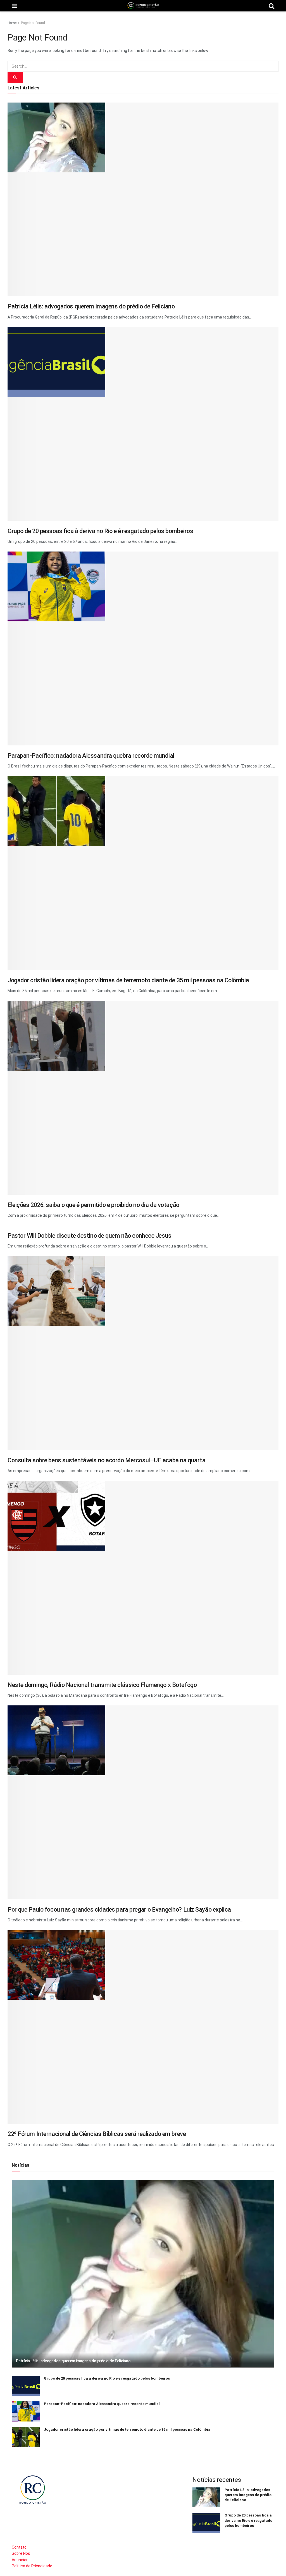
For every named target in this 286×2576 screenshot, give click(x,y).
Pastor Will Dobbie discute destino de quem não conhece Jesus (90, 1236)
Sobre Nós (21, 2553)
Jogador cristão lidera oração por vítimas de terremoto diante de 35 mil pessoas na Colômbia (128, 980)
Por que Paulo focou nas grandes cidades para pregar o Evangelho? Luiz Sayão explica (119, 1910)
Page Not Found (33, 23)
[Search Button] (15, 77)
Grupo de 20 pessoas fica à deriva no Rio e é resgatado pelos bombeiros (100, 531)
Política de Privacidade (32, 2566)
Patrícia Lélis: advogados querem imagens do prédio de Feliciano (91, 306)
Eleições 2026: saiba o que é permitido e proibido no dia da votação (93, 1205)
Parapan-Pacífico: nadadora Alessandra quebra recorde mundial (91, 756)
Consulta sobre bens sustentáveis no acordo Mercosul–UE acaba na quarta (106, 1460)
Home (12, 23)
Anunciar (20, 2560)
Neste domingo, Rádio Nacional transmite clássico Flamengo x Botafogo (102, 1685)
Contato (19, 2547)
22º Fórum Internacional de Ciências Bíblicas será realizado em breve (97, 2134)
